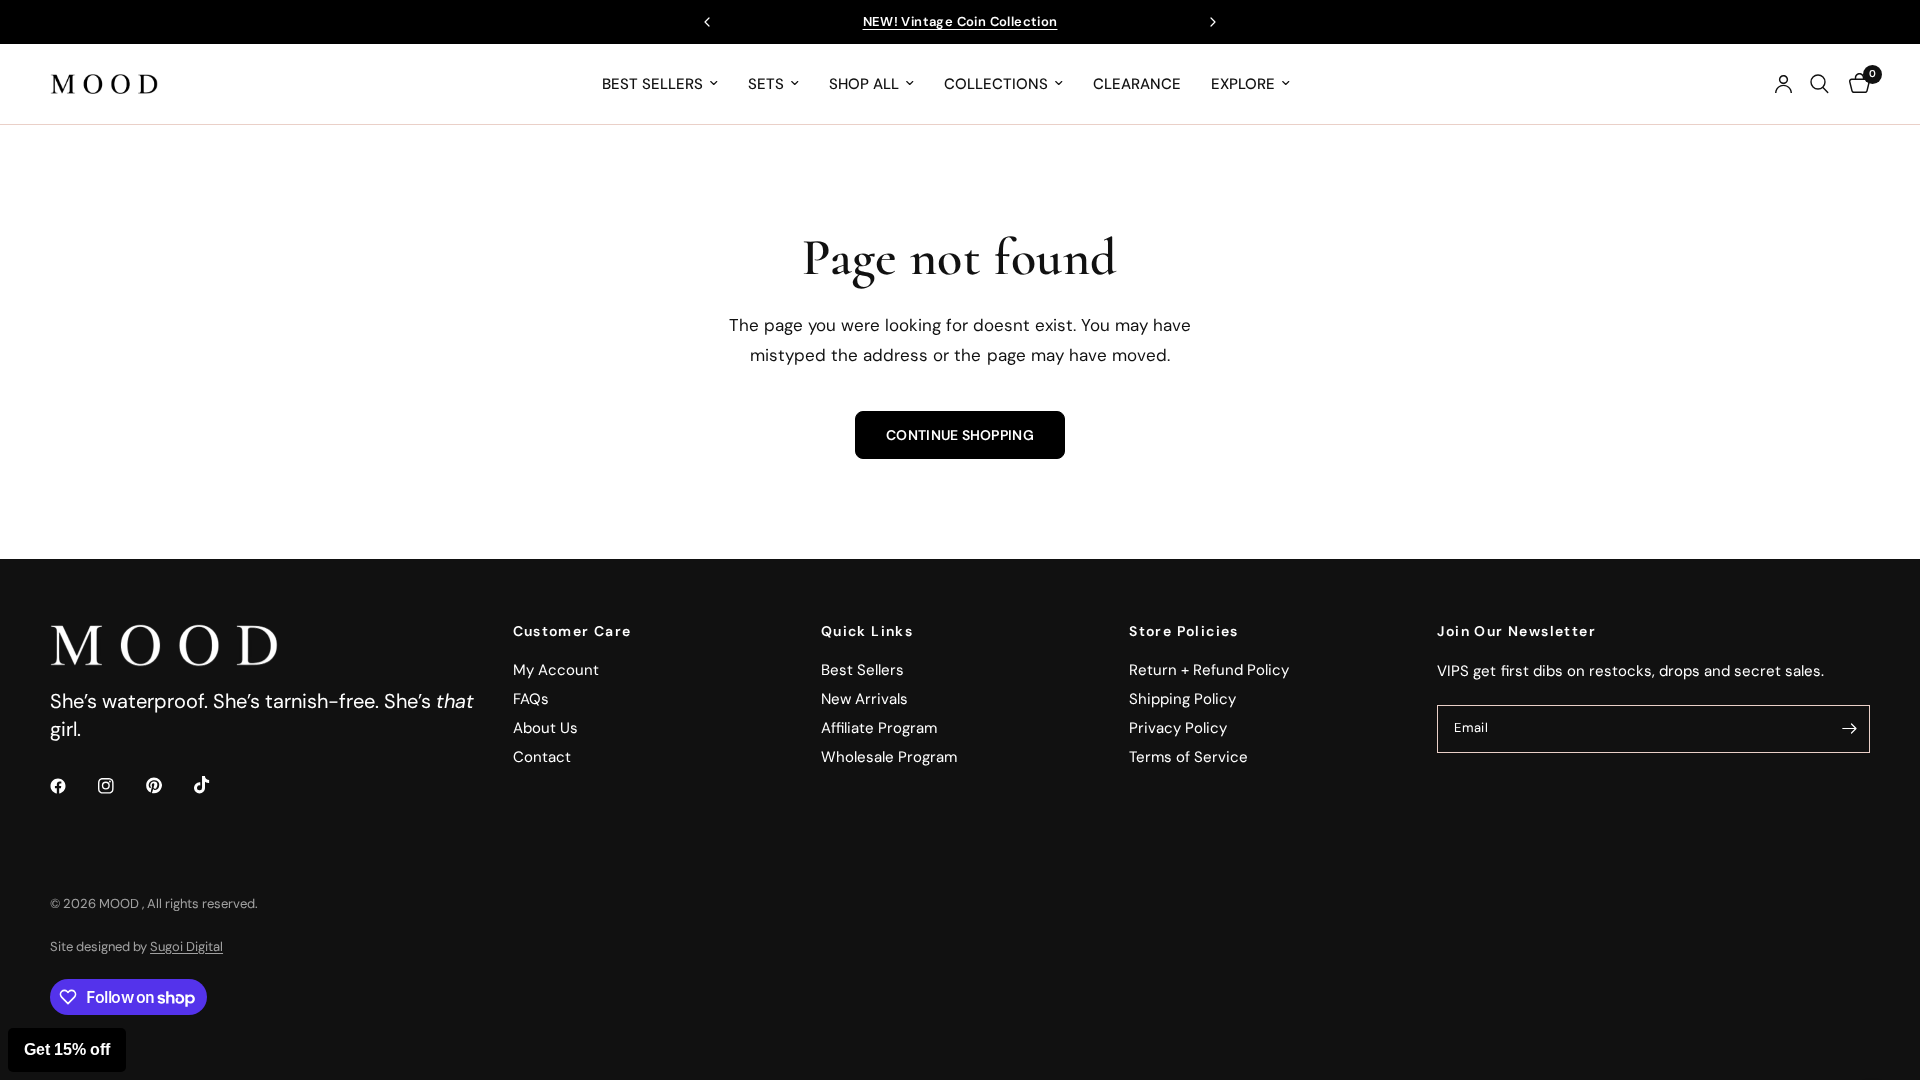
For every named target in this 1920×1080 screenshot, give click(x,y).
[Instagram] (120, 786)
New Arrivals (864, 699)
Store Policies (1184, 631)
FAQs (531, 699)
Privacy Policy (1178, 728)
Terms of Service (1188, 757)
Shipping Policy (1182, 699)
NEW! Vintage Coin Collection (960, 21)
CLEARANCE (1137, 84)
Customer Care (572, 631)
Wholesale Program (889, 757)
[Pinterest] (168, 786)
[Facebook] (72, 786)
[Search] (1819, 84)
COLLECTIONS (996, 84)
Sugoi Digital (186, 946)
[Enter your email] (1850, 729)
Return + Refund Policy (1209, 670)
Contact (542, 757)
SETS (766, 84)
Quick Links (867, 631)
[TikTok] (216, 785)
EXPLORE (1243, 84)
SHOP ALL (864, 84)
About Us (545, 728)
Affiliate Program (879, 728)
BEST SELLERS (652, 84)
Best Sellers (862, 670)
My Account (556, 670)
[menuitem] (660, 84)
